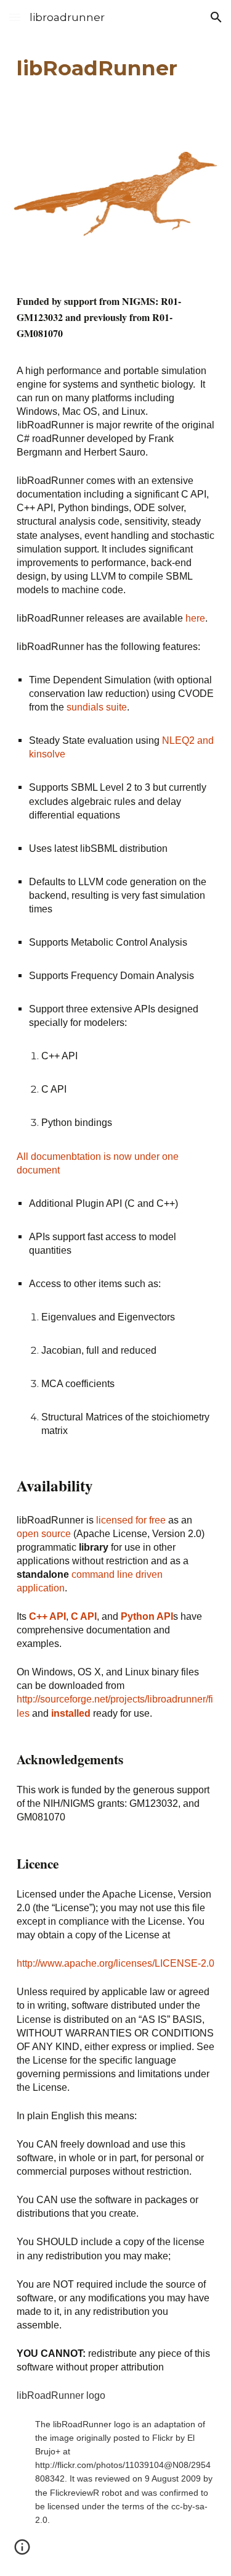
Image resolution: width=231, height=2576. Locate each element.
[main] (116, 69)
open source (44, 1534)
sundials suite (97, 707)
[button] (15, 17)
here (195, 618)
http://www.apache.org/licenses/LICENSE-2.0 (115, 1963)
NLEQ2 (178, 740)
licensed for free (131, 1520)
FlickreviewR (75, 2493)
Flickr (163, 2438)
